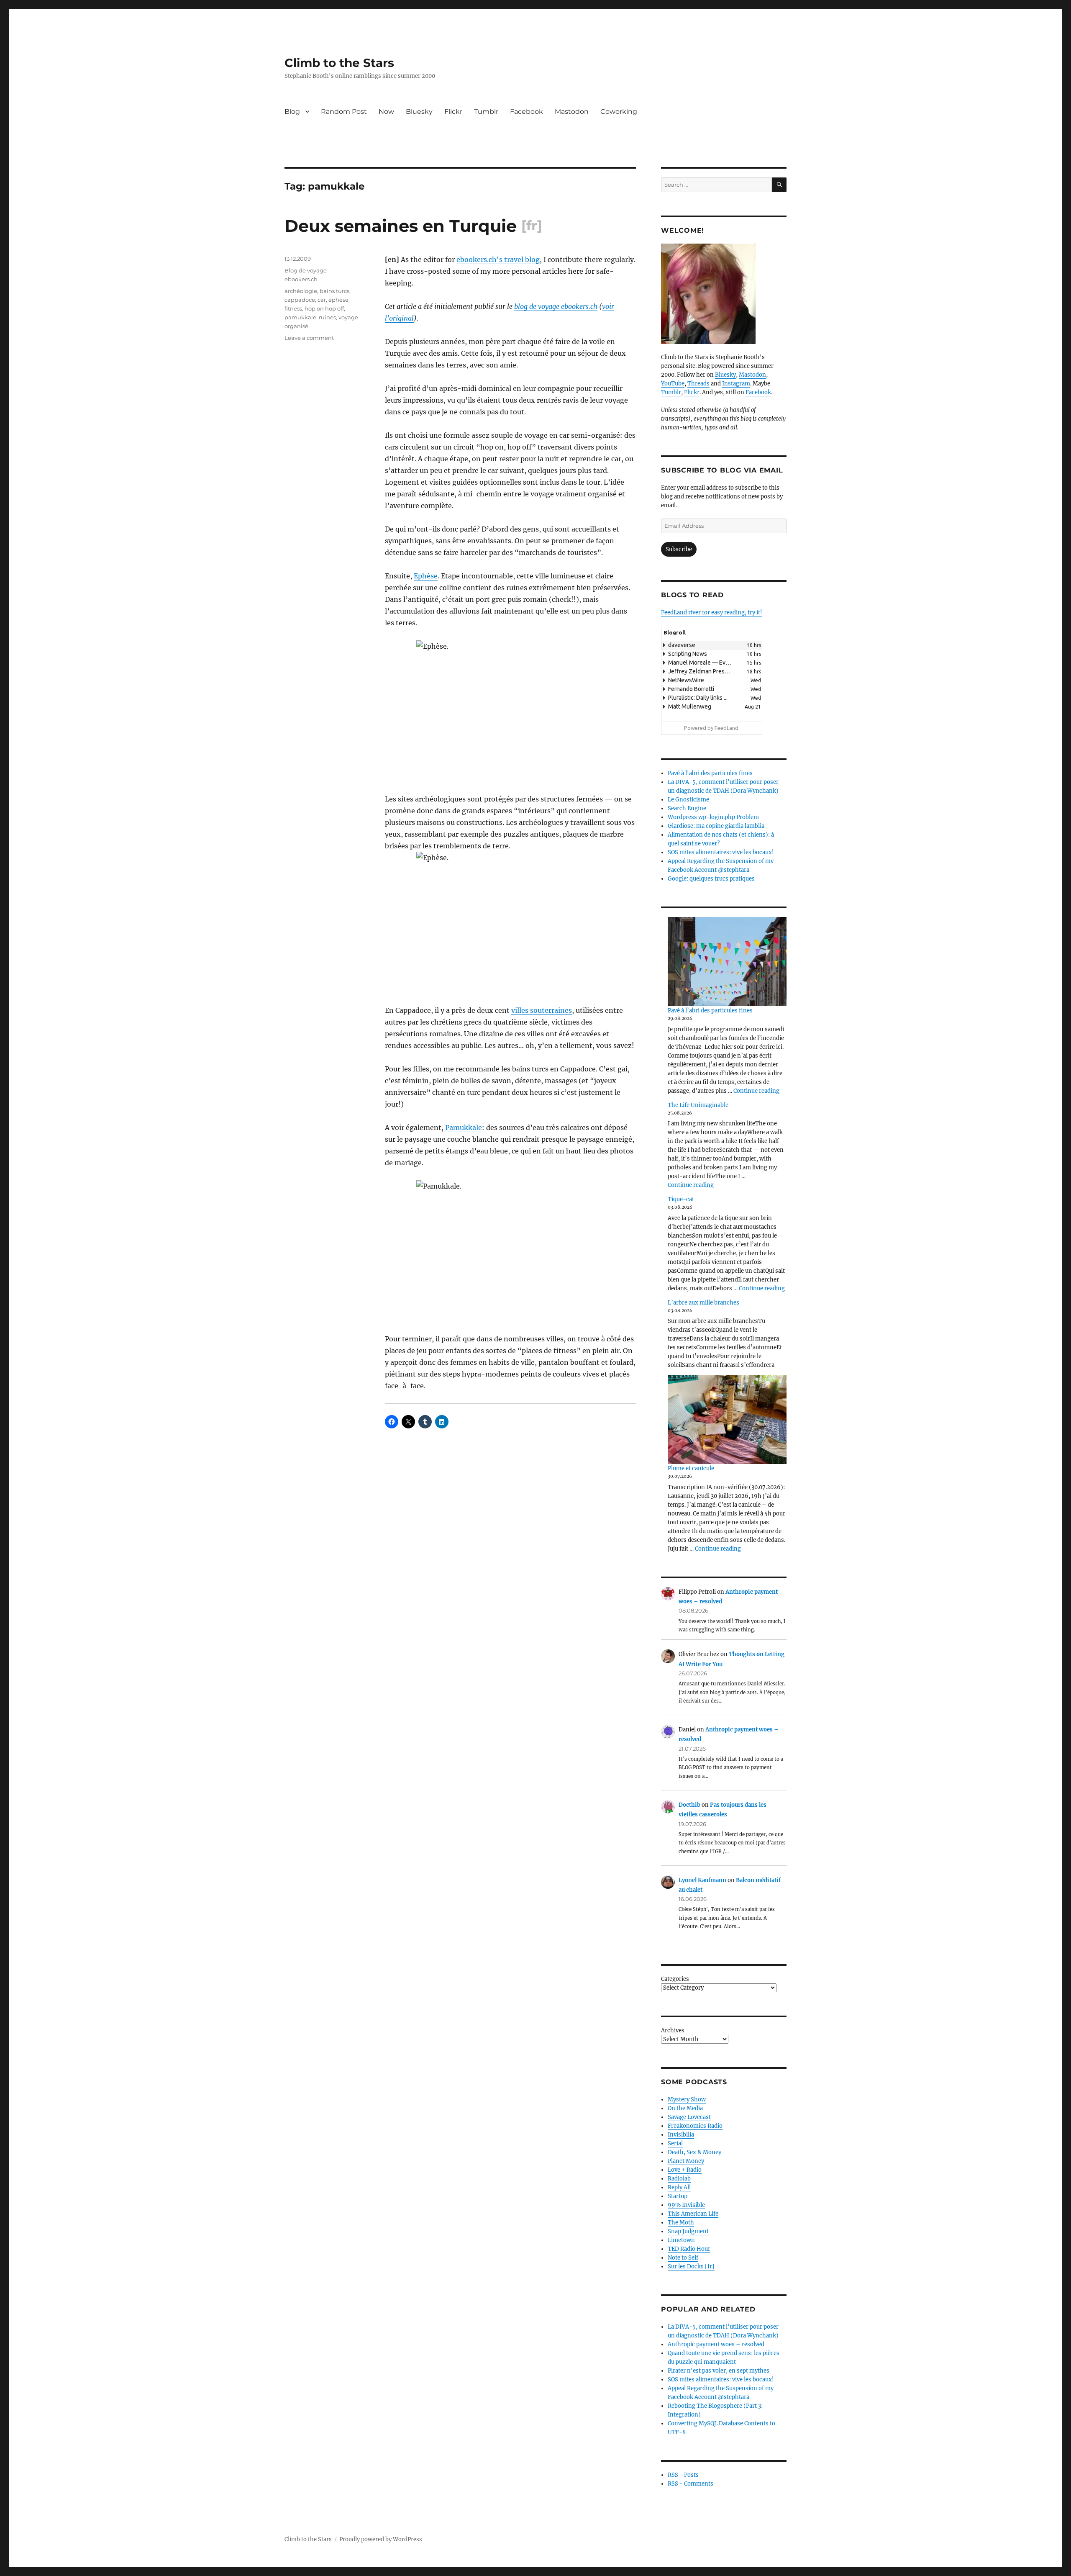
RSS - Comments (691, 2484)
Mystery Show (687, 2100)
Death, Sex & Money (694, 2152)
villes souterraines (542, 1010)
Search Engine (687, 808)
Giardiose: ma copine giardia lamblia (716, 826)
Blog (292, 112)
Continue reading (756, 1091)
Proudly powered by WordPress (381, 2539)
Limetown (681, 2240)
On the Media (685, 2108)
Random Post (344, 112)
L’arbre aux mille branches (703, 1303)
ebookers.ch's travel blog (498, 259)
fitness (293, 308)
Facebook (527, 112)
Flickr (453, 112)
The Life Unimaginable (698, 1105)
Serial (675, 2143)
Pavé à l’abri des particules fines (710, 1011)
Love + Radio (685, 2170)
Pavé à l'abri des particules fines (710, 773)
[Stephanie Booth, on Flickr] (724, 294)
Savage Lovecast (689, 2117)
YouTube (673, 384)
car (322, 300)
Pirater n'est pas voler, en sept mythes (719, 2371)
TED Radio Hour (689, 2249)
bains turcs (334, 291)
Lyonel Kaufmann (702, 1880)
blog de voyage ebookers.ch (556, 306)
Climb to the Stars (339, 63)
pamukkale (300, 317)
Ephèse (426, 576)
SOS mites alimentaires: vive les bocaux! (721, 852)
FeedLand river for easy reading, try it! (712, 613)
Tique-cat (681, 1199)
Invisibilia (681, 2135)
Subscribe (679, 549)
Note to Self (683, 2258)
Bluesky (419, 112)
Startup (678, 2196)
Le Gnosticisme (688, 800)
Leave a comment (309, 338)
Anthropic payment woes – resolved (716, 2344)
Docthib (689, 1805)
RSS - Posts (683, 2475)
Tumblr (486, 112)
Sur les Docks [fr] (691, 2267)
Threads (698, 384)
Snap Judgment (688, 2231)
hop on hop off (324, 308)
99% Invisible (686, 2205)
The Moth (681, 2223)
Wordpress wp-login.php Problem (713, 817)
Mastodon (572, 112)
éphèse (338, 300)
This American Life (693, 2214)
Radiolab (679, 2179)
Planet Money (686, 2161)
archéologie (301, 291)
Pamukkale (464, 1127)
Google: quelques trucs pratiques (711, 879)
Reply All (679, 2187)
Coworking (619, 112)
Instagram (736, 384)
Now (386, 112)
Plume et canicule (691, 1468)
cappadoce (300, 300)
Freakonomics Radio (695, 2126)
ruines (327, 317)
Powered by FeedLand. (712, 728)
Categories (675, 1979)
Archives (673, 2030)
